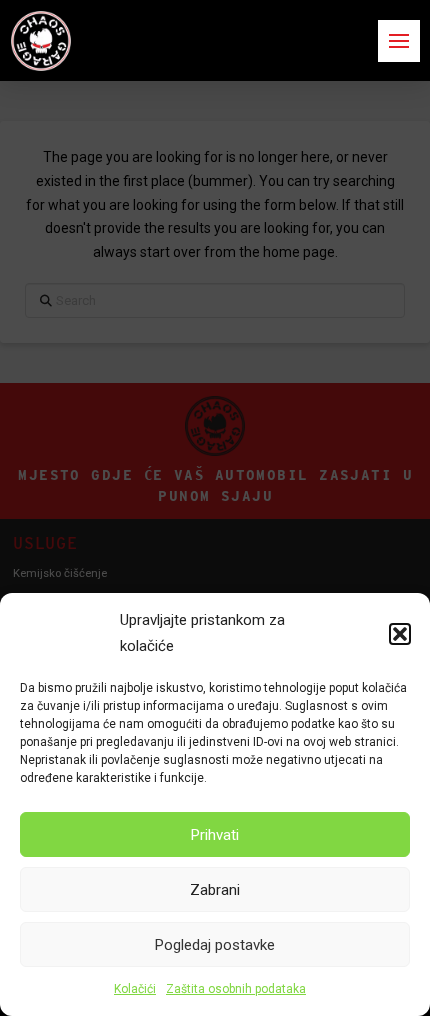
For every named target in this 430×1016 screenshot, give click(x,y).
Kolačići (135, 989)
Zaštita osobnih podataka (236, 989)
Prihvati (215, 835)
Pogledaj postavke (215, 945)
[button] (400, 634)
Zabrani (215, 890)
